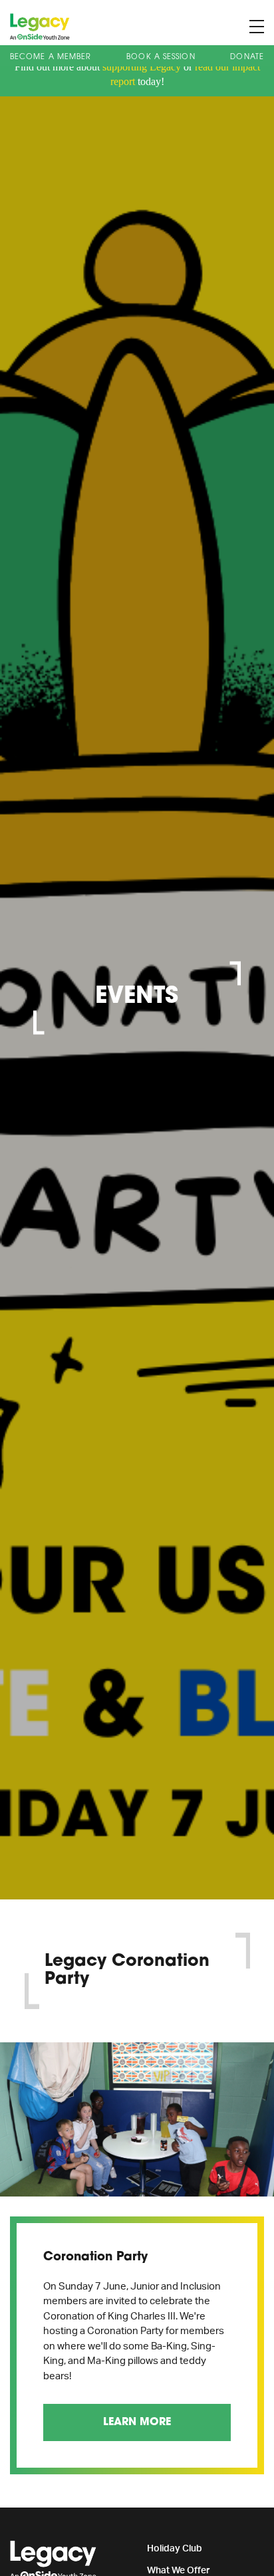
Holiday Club (175, 2549)
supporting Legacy (142, 67)
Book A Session (161, 57)
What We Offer (179, 2571)
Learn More (137, 2422)
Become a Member (51, 57)
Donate (247, 57)
